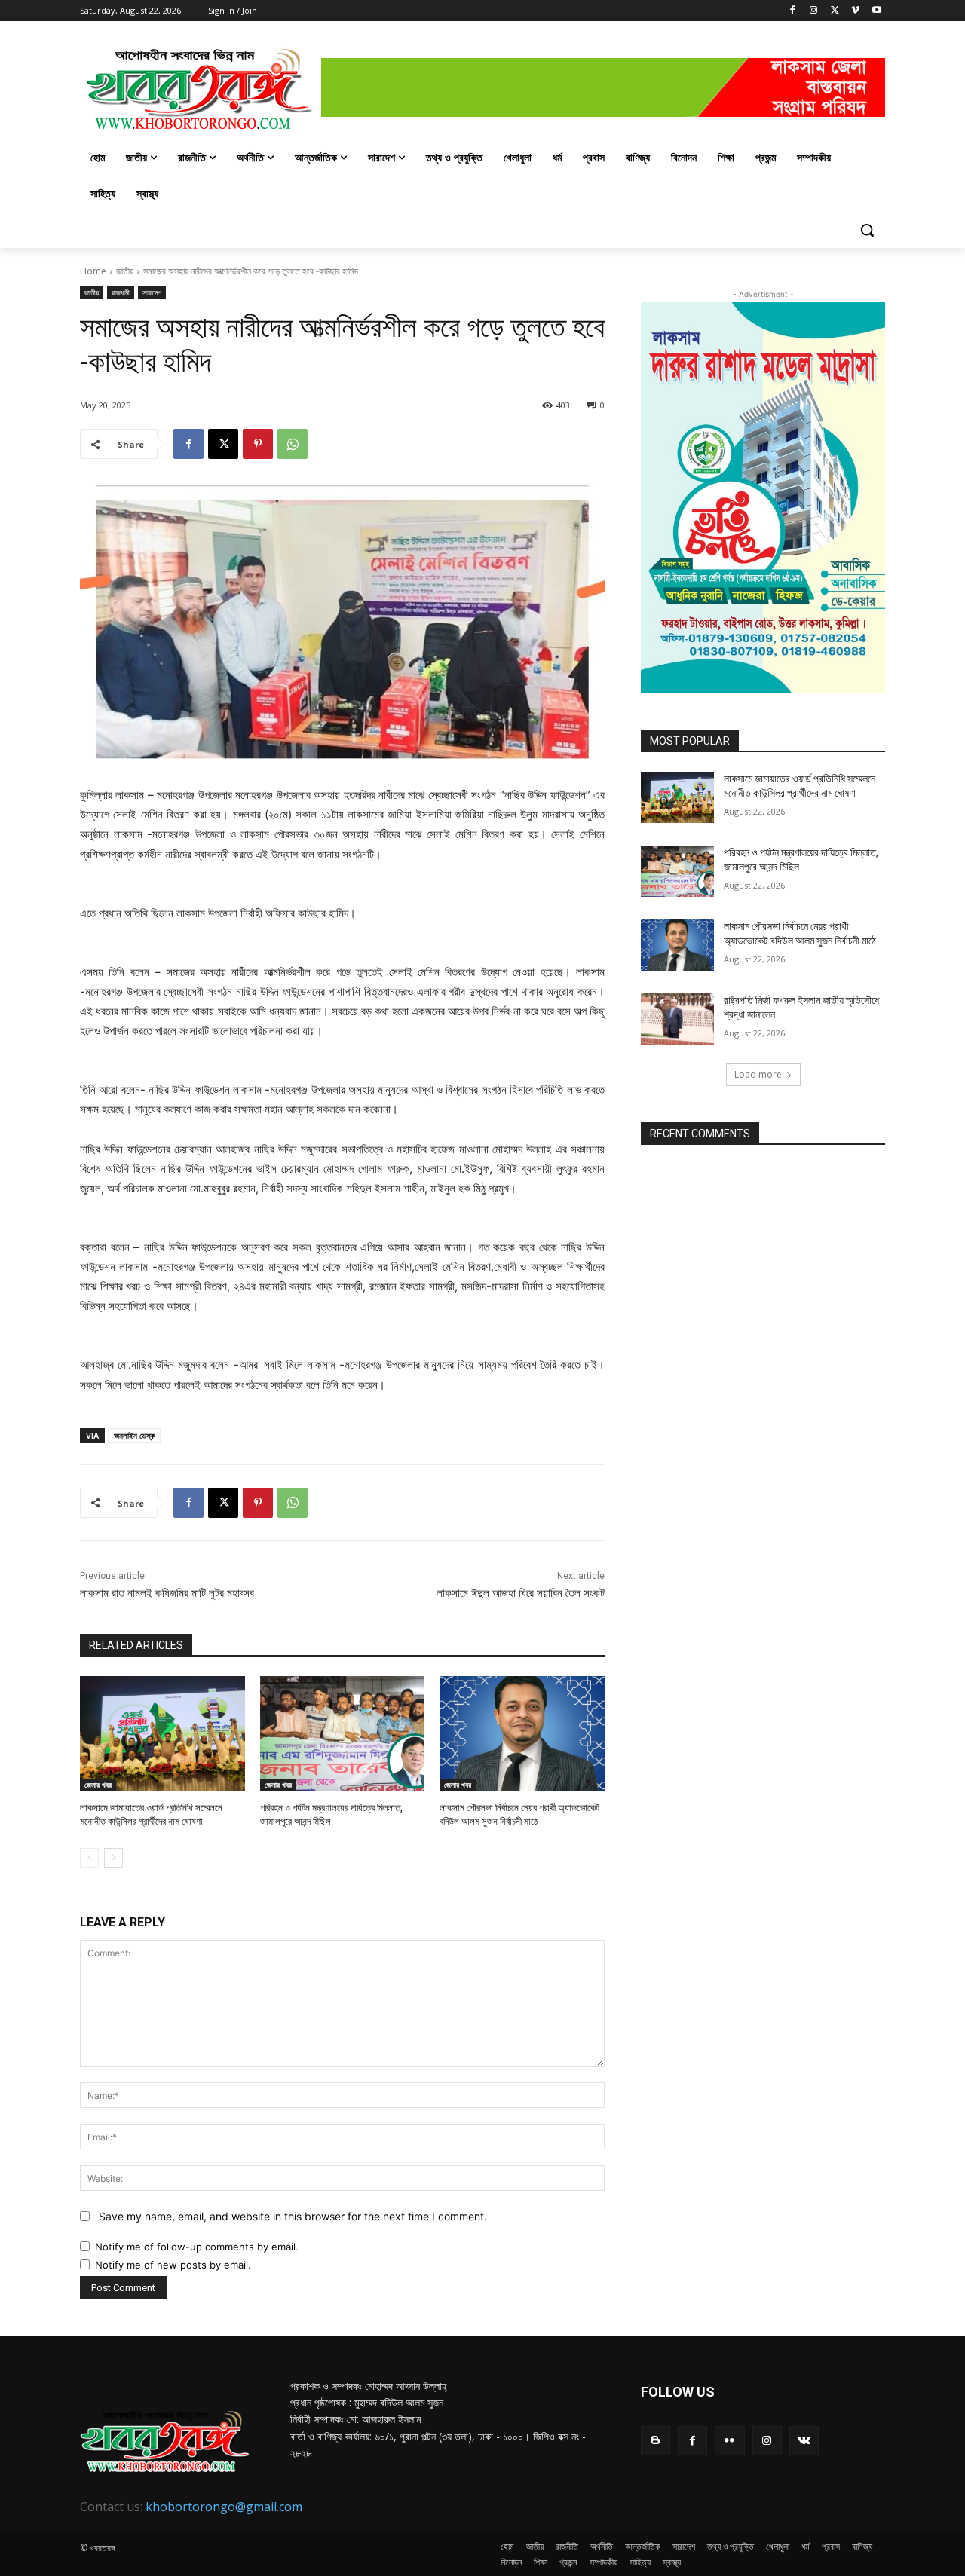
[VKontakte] (804, 2441)
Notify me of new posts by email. (173, 2265)
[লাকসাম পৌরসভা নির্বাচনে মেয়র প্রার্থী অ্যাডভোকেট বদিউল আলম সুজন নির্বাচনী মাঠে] (522, 1734)
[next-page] (113, 1858)
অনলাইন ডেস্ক (134, 1435)
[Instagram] (814, 11)
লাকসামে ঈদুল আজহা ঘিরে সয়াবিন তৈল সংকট (521, 1593)
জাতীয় (125, 271)
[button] (867, 230)
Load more (758, 1074)
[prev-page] (89, 1858)
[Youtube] (876, 11)
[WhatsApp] (293, 444)
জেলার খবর (98, 1785)
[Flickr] (729, 2441)
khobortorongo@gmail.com (224, 2507)
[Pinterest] (258, 444)
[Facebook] (793, 11)
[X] (835, 11)
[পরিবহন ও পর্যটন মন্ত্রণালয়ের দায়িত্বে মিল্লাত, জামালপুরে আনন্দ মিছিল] (343, 1734)
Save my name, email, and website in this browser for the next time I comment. (293, 2216)
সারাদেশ (152, 292)
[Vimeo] (855, 11)
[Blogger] (656, 2441)
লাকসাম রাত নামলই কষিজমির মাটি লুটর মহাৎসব (167, 1593)
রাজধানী (121, 292)
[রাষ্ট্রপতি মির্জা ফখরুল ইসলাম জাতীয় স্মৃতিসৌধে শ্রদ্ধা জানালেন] (677, 1019)
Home (93, 271)
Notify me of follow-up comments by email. (197, 2247)
